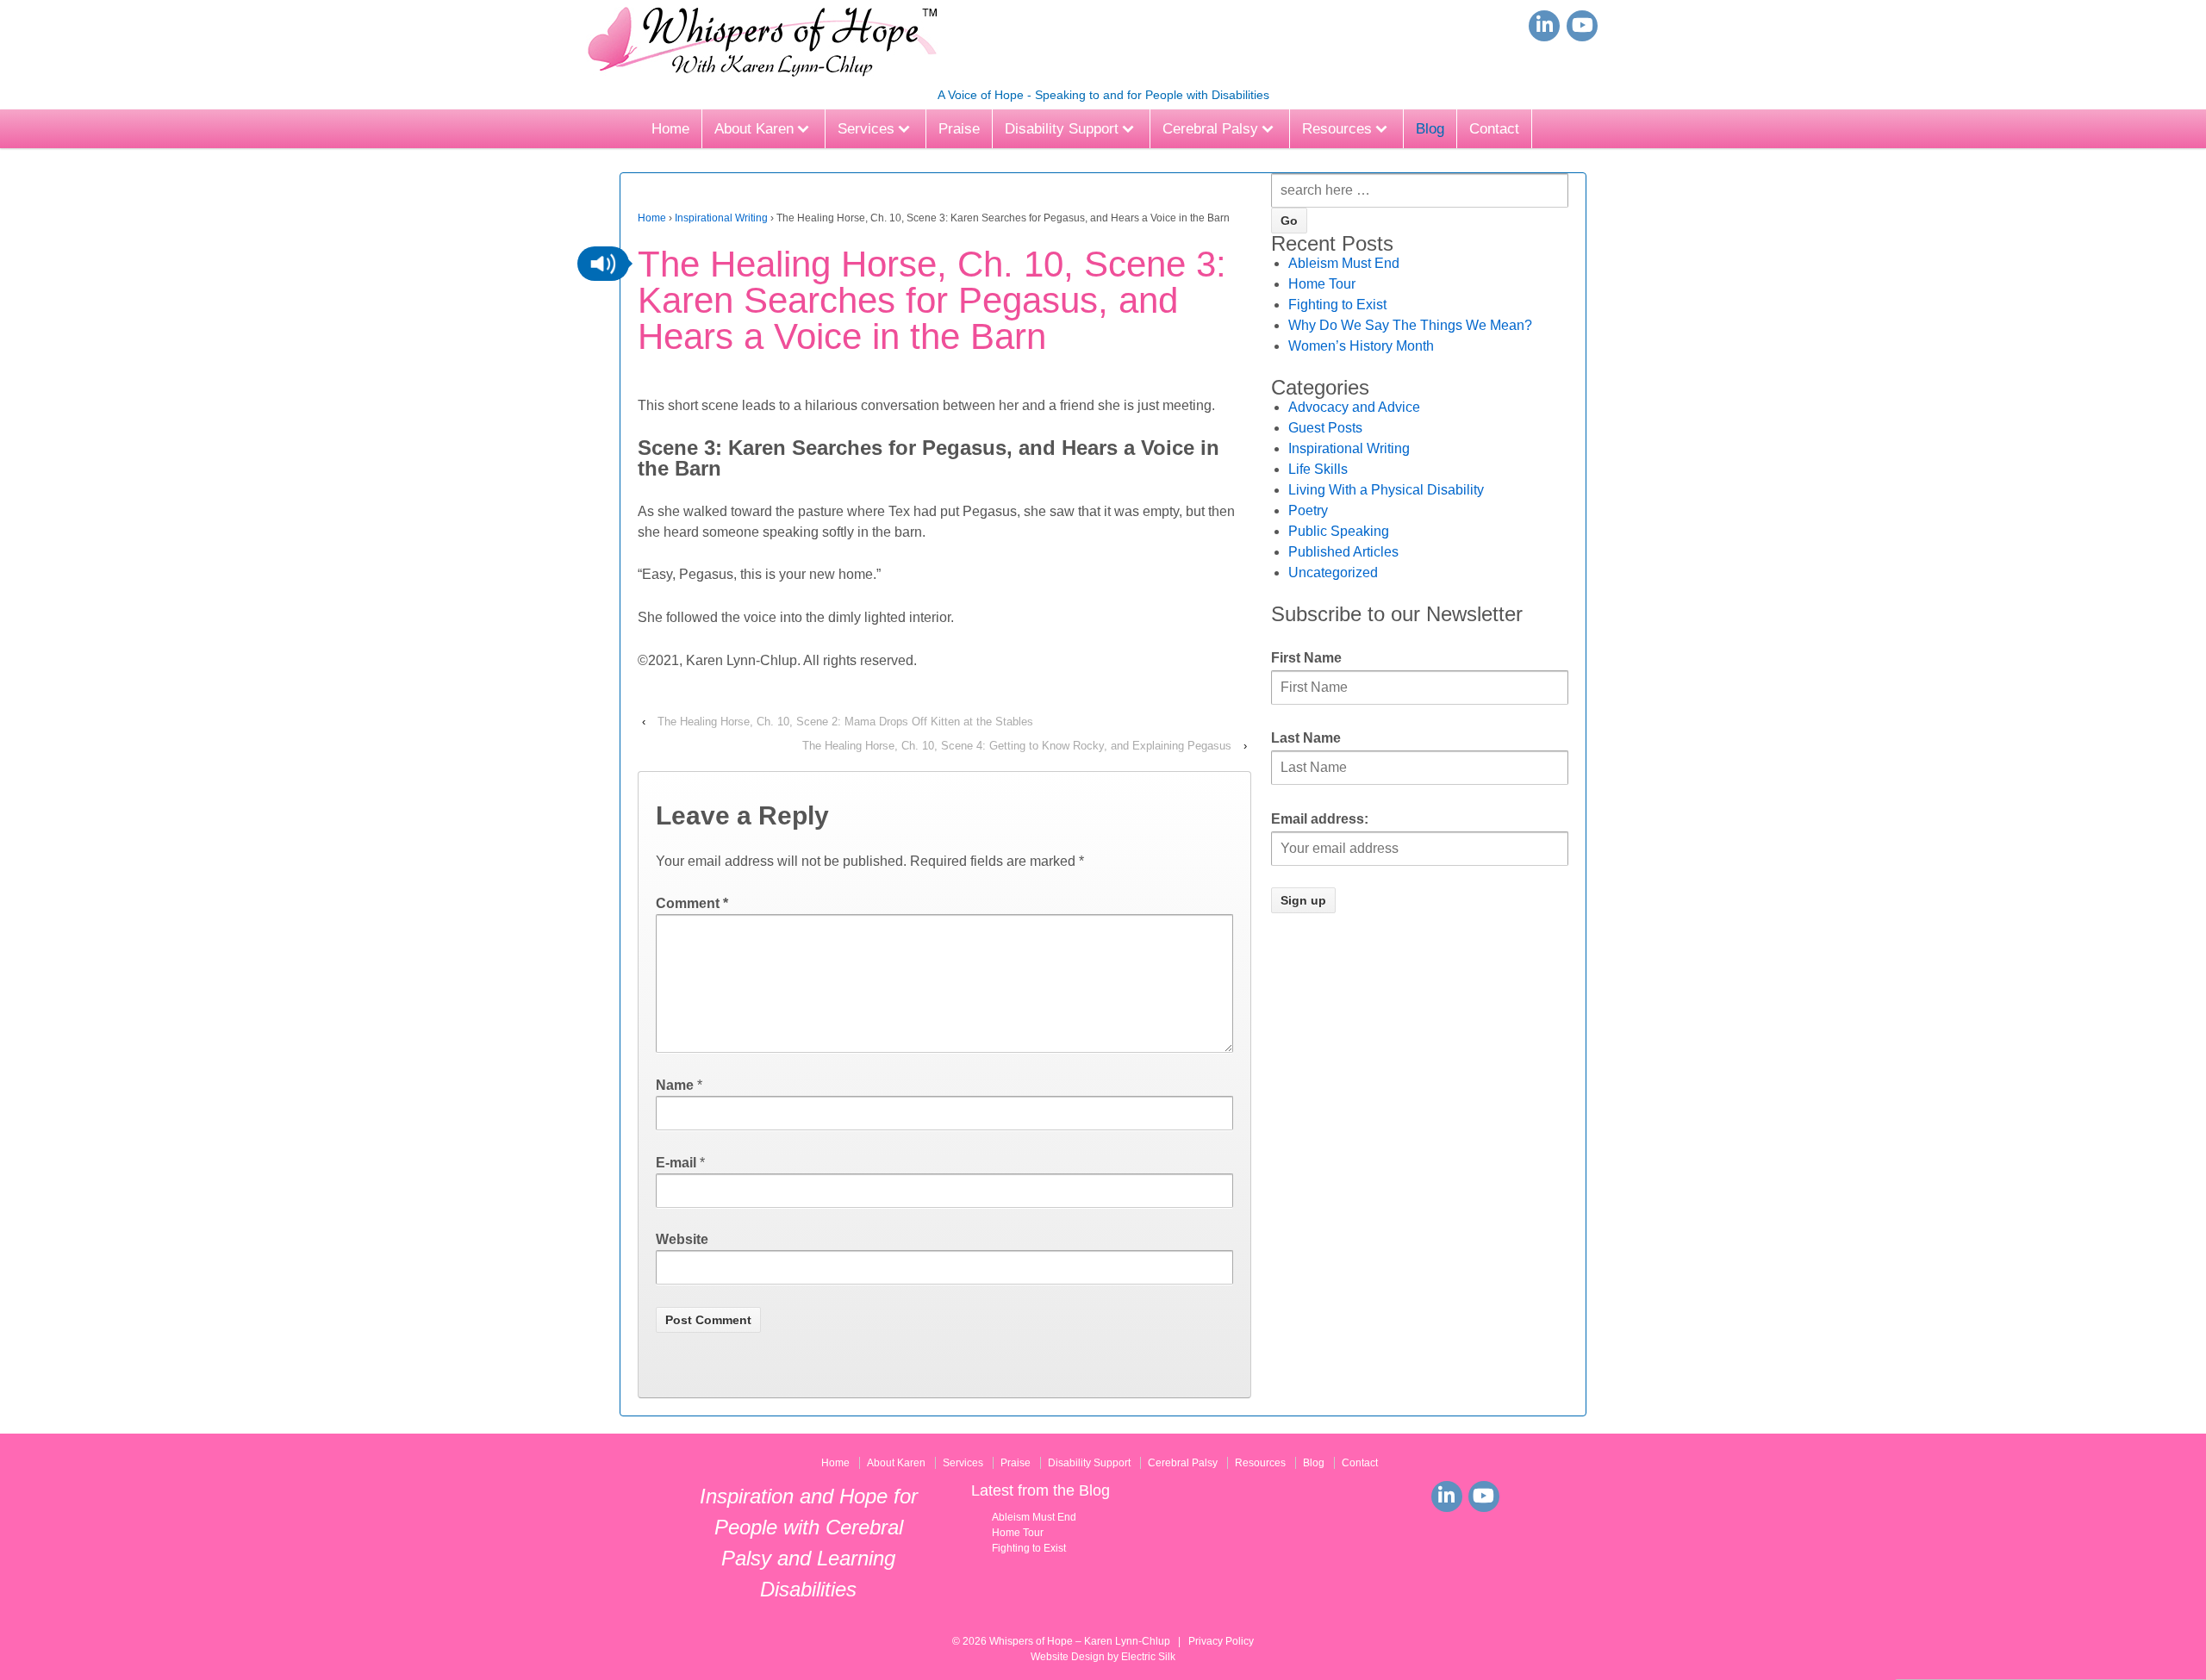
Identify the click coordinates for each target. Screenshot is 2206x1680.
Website (682, 1239)
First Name (1306, 658)
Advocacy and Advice (1354, 407)
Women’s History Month (1361, 346)
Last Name (1306, 738)
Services (866, 129)
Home (670, 129)
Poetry (1308, 510)
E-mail (676, 1163)
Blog (1430, 129)
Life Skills (1318, 469)
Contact (1494, 129)
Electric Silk (1148, 1657)
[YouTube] (1582, 26)
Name (675, 1085)
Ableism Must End (1344, 263)
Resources (1337, 129)
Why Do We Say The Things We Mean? (1410, 325)
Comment (692, 903)
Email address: (1320, 819)
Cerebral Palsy (1210, 129)
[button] (603, 264)
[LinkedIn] (1544, 26)
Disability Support (1062, 129)
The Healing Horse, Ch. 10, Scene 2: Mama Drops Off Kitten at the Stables (845, 722)
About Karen (754, 129)
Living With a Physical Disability (1386, 490)
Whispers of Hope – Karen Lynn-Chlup (1080, 1641)
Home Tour (1322, 284)
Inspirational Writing (721, 218)
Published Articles (1343, 552)
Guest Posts (1325, 428)
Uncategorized (1333, 572)
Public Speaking (1339, 531)
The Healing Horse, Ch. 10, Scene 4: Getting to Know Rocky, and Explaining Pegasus (1017, 746)
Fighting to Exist (1337, 305)
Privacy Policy (1221, 1641)
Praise (959, 129)
